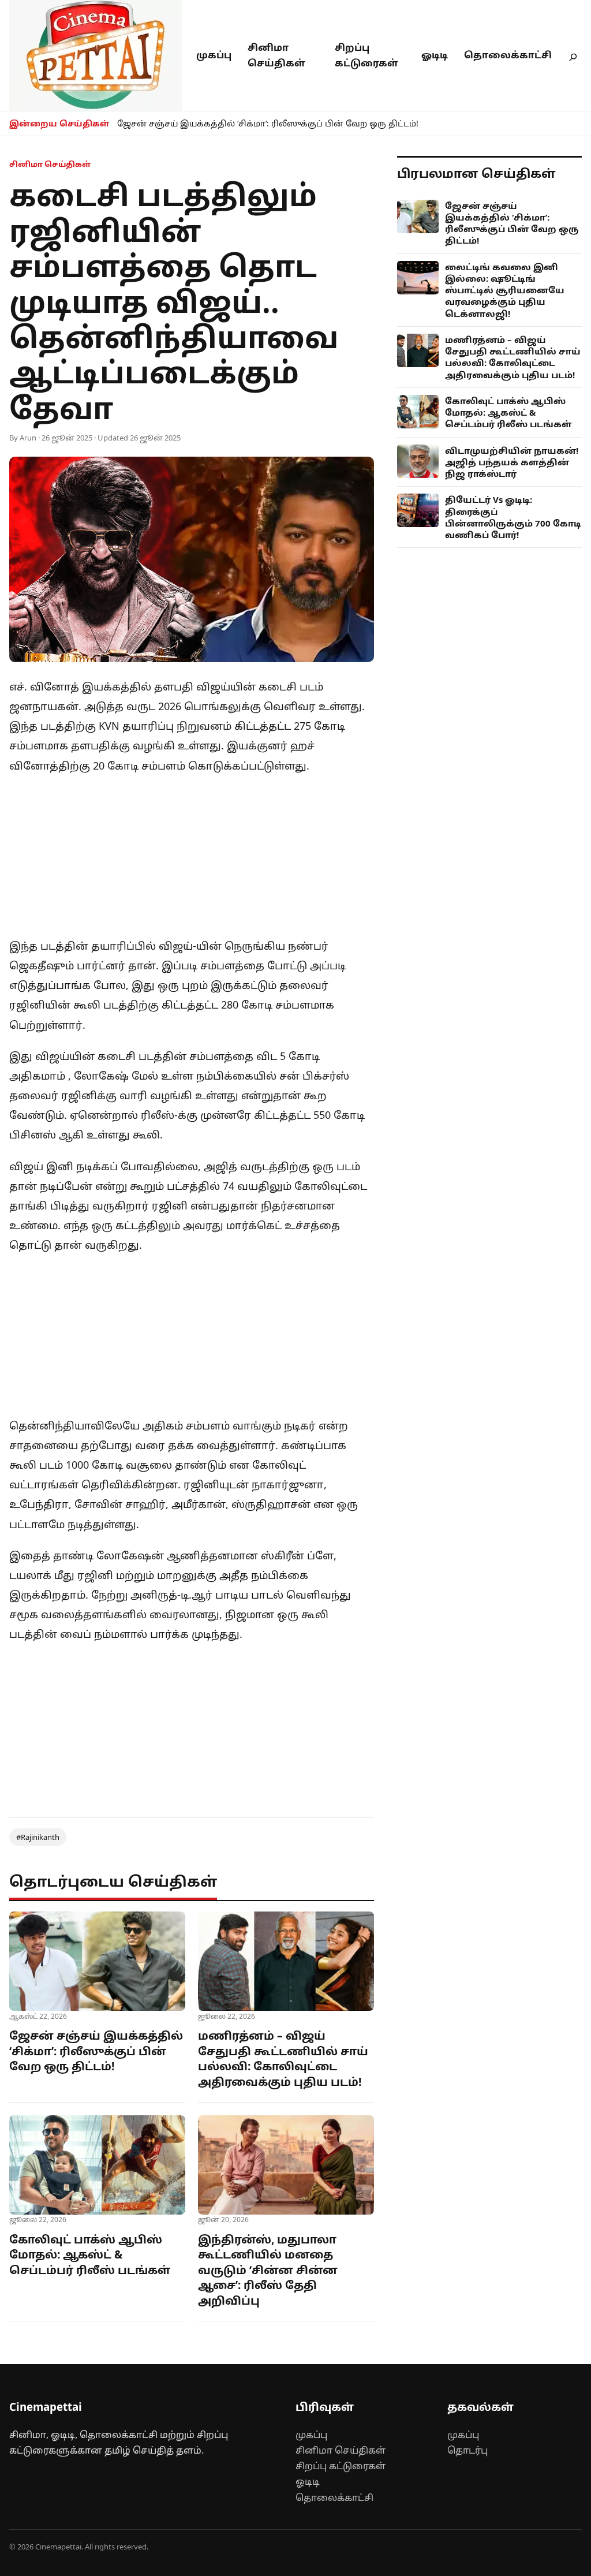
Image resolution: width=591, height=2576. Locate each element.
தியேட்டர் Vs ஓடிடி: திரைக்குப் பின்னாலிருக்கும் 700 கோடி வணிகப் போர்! (513, 517)
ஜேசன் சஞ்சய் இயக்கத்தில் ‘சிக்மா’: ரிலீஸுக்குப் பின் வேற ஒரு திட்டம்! (268, 123)
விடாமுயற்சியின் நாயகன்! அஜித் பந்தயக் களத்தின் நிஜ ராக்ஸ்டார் (512, 462)
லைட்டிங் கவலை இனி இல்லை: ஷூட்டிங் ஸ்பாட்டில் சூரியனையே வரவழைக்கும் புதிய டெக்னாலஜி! (505, 290)
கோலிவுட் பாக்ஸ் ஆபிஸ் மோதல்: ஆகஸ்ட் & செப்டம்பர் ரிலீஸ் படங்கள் (90, 2255)
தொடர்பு (467, 2450)
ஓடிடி (435, 55)
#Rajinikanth (38, 1837)
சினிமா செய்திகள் (341, 2450)
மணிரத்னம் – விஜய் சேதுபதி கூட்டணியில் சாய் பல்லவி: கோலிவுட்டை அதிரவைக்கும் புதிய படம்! (283, 2059)
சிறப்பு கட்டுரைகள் (341, 2466)
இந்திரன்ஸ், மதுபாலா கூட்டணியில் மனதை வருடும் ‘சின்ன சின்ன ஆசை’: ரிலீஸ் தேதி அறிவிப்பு (268, 2270)
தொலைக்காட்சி (508, 55)
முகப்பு (214, 55)
